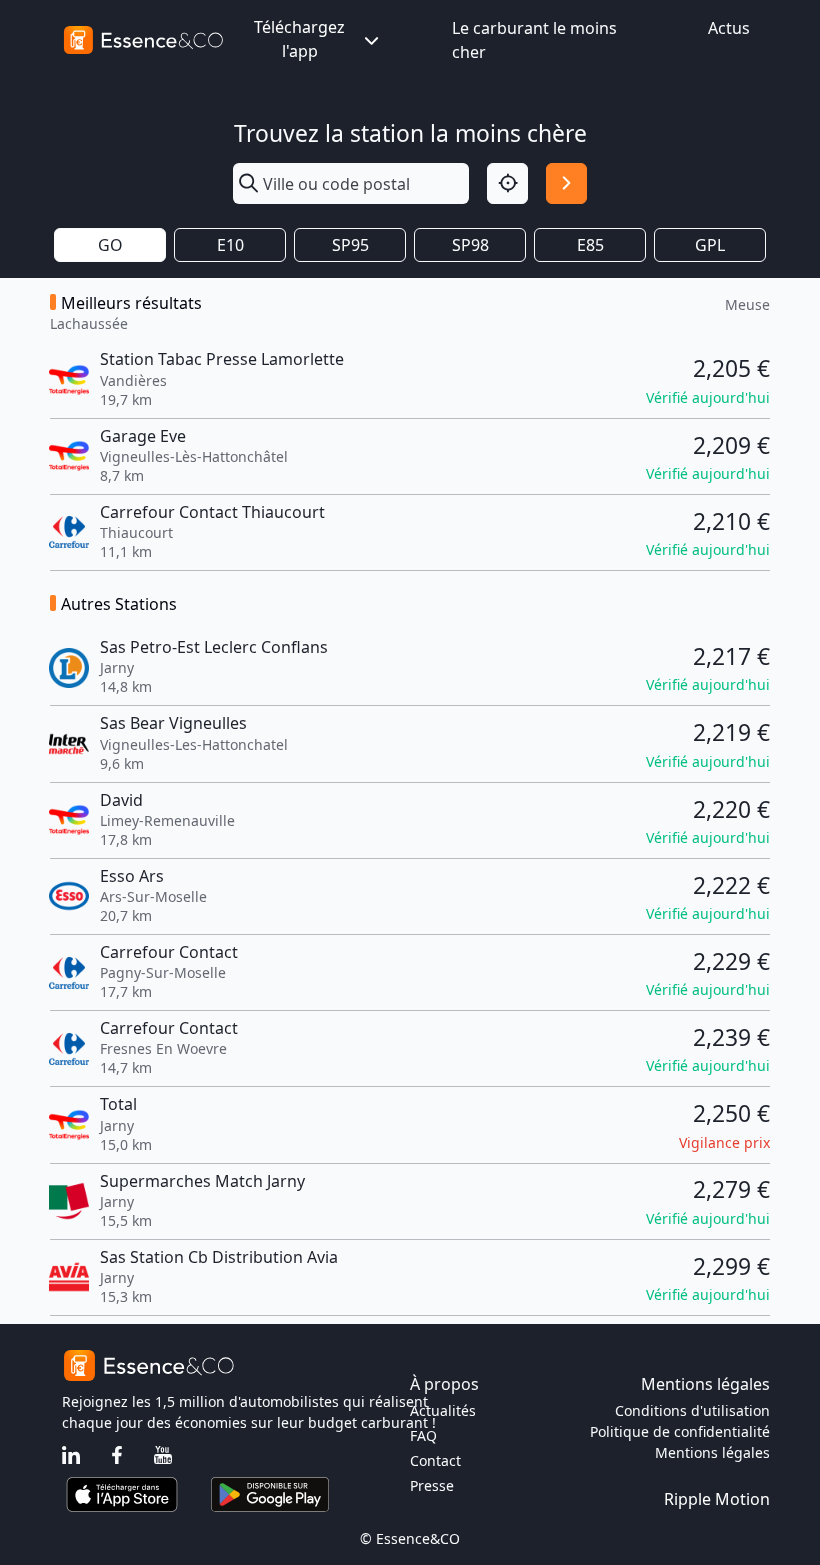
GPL (710, 245)
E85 (590, 245)
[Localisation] (507, 183)
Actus (729, 28)
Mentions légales (712, 1452)
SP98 (470, 245)
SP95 (350, 245)
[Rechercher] (566, 183)
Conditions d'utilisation (692, 1410)
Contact (435, 1460)
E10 (230, 245)
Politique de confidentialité (680, 1431)
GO (110, 245)
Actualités (443, 1410)
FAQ (423, 1435)
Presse (432, 1485)
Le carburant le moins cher (534, 40)
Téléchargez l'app (299, 39)
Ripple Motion (717, 1499)
